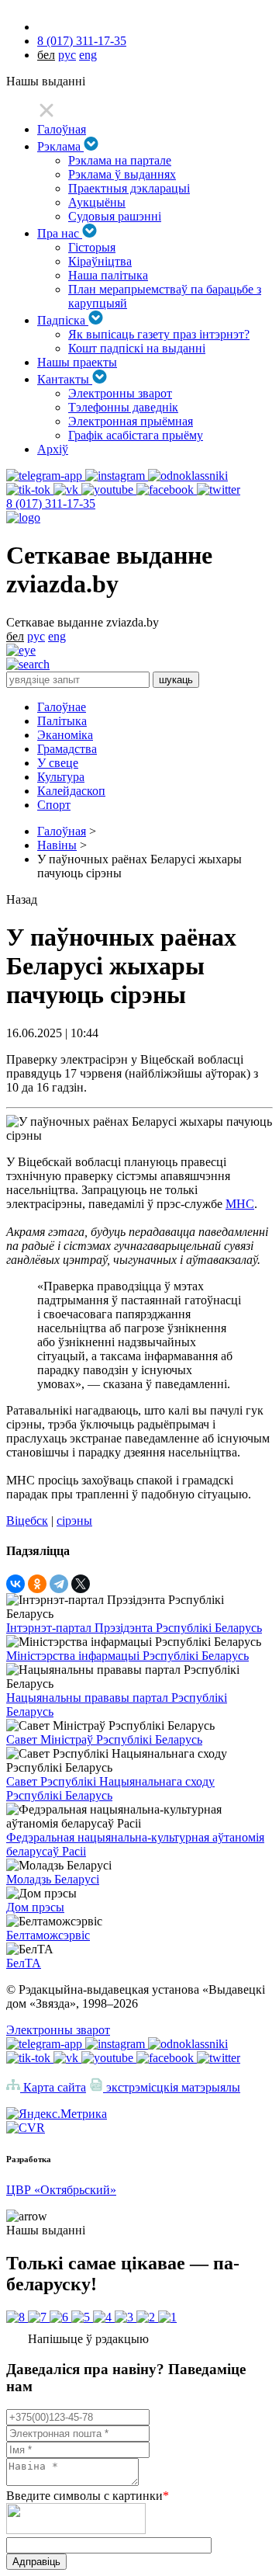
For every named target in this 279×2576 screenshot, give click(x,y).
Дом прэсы (35, 1907)
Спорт (54, 805)
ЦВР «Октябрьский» (61, 2190)
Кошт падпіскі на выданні (137, 348)
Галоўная (62, 129)
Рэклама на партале (120, 160)
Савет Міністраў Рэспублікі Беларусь (104, 1739)
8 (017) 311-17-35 (82, 41)
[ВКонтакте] (15, 1584)
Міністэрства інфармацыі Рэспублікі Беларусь (127, 1656)
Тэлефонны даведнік (123, 407)
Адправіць (36, 2562)
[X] (81, 1584)
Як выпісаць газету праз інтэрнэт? (159, 334)
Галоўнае (62, 707)
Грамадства (67, 749)
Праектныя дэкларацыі (129, 188)
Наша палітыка (108, 275)
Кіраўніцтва (100, 261)
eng (88, 55)
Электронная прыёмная (131, 421)
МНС (240, 1204)
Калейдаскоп (71, 791)
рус (67, 55)
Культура (61, 777)
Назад (22, 899)
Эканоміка (65, 735)
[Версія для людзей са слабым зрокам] (21, 650)
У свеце (58, 763)
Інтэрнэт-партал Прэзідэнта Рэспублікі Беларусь (134, 1628)
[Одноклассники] (37, 1584)
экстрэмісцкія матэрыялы (172, 2087)
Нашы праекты (77, 362)
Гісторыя (92, 247)
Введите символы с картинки (88, 2496)
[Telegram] (59, 1584)
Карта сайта (53, 2087)
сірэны (74, 1521)
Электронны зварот (120, 393)
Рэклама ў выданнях (122, 174)
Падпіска (63, 320)
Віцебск (27, 1521)
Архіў (53, 449)
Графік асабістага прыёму (136, 435)
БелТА (24, 1963)
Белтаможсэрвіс (48, 1935)
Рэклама (60, 146)
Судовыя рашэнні (115, 216)
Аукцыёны (97, 202)
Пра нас (60, 233)
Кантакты (65, 379)
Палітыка (62, 721)
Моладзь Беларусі (53, 1879)
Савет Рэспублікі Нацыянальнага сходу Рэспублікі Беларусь (110, 1788)
